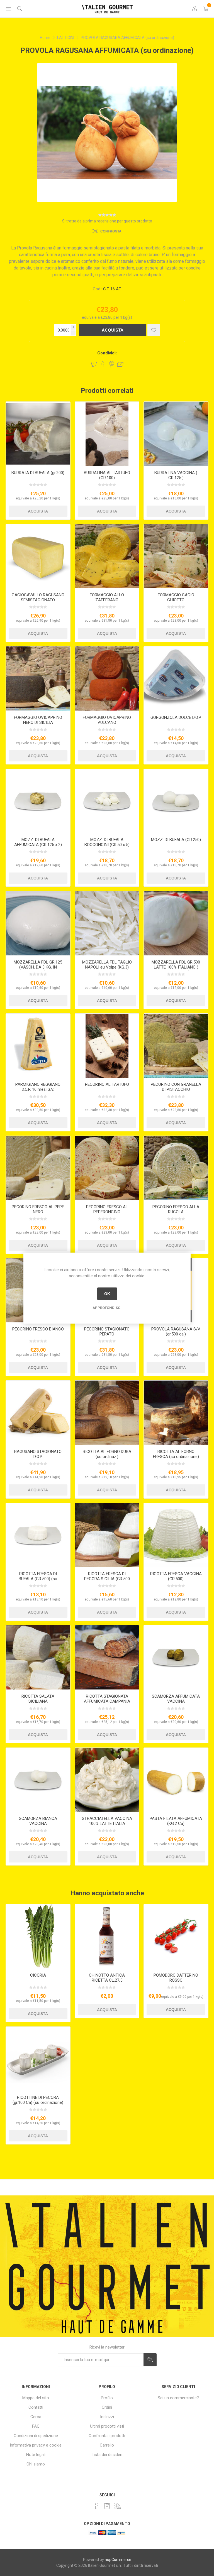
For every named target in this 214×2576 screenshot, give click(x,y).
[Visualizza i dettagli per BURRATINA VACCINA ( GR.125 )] (176, 434)
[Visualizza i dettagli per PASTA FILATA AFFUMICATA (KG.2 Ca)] (176, 1780)
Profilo (107, 2398)
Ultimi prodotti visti (107, 2426)
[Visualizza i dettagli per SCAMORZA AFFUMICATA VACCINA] (176, 1657)
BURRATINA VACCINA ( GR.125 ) (176, 475)
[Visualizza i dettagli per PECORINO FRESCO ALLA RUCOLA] (176, 1168)
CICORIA (38, 1975)
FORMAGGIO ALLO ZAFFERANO (107, 597)
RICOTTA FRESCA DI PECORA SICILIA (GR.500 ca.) (107, 1579)
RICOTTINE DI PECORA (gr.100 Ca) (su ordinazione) (38, 2100)
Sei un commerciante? (178, 2398)
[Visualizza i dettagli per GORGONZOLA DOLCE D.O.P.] (176, 679)
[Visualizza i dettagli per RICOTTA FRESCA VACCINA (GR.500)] (176, 1535)
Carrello (107, 2445)
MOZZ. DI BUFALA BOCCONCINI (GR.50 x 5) (107, 842)
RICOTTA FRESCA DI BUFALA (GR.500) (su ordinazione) (38, 1579)
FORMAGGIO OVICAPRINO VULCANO (107, 720)
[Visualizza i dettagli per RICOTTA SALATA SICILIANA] (38, 1657)
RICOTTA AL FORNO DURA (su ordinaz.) (107, 1454)
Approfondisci (107, 1307)
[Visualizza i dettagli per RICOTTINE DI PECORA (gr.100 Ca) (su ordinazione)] (38, 2059)
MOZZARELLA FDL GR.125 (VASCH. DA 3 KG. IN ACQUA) (38, 967)
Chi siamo (36, 2464)
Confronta (111, 231)
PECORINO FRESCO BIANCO (38, 1329)
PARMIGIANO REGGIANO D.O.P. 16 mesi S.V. (38, 1087)
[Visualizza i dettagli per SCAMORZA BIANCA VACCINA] (38, 1780)
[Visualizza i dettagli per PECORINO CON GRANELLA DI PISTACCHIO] (176, 1046)
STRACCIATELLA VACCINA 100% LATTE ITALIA (107, 1821)
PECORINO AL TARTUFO (107, 1084)
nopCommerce (118, 2560)
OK (107, 1294)
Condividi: (107, 353)
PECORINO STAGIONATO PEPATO (107, 1332)
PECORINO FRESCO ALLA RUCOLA (176, 1209)
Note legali (36, 2455)
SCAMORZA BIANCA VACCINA (38, 1821)
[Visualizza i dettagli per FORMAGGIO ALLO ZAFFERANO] (107, 556)
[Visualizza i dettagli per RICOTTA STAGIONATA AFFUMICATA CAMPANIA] (107, 1657)
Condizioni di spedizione (36, 2436)
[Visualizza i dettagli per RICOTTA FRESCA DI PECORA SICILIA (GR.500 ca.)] (107, 1535)
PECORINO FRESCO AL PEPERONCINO (107, 1209)
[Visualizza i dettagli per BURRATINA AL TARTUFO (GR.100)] (107, 434)
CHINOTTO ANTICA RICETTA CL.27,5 (107, 1978)
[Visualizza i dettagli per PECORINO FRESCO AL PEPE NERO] (38, 1168)
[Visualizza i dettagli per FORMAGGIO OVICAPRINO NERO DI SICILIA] (38, 679)
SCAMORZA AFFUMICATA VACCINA (176, 1699)
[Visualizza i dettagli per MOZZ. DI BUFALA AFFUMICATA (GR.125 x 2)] (38, 801)
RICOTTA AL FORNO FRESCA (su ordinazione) (176, 1454)
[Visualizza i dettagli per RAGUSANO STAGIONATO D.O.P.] (38, 1413)
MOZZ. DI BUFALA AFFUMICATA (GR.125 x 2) (38, 842)
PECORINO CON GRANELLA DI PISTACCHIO (176, 1087)
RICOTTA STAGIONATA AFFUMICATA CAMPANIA (107, 1699)
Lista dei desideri (107, 2455)
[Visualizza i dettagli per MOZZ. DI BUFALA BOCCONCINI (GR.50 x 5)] (107, 801)
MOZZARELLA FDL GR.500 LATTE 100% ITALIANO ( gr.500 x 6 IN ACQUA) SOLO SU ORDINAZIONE (176, 970)
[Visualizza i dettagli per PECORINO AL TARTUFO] (107, 1046)
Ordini (107, 2407)
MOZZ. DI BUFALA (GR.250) (176, 840)
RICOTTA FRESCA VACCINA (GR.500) (176, 1576)
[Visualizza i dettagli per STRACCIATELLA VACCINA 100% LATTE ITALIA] (107, 1780)
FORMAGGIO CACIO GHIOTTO (176, 597)
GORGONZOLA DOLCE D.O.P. (176, 717)
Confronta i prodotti (107, 2436)
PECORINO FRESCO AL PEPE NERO (38, 1209)
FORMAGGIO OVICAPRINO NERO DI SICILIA (38, 720)
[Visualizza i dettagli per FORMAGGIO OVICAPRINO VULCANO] (107, 679)
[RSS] (118, 2506)
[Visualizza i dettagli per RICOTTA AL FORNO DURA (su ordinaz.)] (107, 1413)
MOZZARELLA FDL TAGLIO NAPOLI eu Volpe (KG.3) (107, 965)
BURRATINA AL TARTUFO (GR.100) (107, 475)
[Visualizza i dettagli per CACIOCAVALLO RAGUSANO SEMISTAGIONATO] (38, 556)
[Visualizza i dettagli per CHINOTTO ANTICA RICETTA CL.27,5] (107, 1936)
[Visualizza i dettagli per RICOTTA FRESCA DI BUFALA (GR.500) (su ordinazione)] (38, 1535)
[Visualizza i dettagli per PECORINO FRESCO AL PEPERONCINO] (107, 1168)
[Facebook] (96, 2506)
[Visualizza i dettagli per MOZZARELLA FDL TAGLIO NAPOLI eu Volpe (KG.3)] (107, 923)
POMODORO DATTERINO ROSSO (176, 1978)
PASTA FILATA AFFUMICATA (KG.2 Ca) (176, 1821)
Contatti (36, 2407)
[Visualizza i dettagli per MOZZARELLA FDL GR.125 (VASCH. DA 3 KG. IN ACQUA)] (38, 923)
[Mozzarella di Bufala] (176, 801)
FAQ (36, 2426)
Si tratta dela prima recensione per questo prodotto (107, 221)
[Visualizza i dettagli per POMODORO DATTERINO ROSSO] (176, 1936)
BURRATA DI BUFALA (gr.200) (38, 473)
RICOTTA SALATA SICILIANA (38, 1699)
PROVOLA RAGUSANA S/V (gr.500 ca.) (176, 1332)
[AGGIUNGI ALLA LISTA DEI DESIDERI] (154, 330)
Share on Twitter (94, 364)
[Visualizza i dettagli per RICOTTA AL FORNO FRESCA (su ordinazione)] (176, 1413)
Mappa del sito (36, 2398)
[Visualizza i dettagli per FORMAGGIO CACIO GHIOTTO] (176, 556)
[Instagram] (107, 2506)
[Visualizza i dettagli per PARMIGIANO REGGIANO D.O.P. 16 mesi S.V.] (38, 1046)
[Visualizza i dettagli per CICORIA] (38, 1936)
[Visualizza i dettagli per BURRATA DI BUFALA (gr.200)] (38, 434)
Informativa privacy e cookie (36, 2445)
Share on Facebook (103, 364)
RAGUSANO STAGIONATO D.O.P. (38, 1454)
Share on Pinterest (112, 364)
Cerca (36, 2417)
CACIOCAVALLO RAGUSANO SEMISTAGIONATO (38, 597)
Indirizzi (107, 2417)
